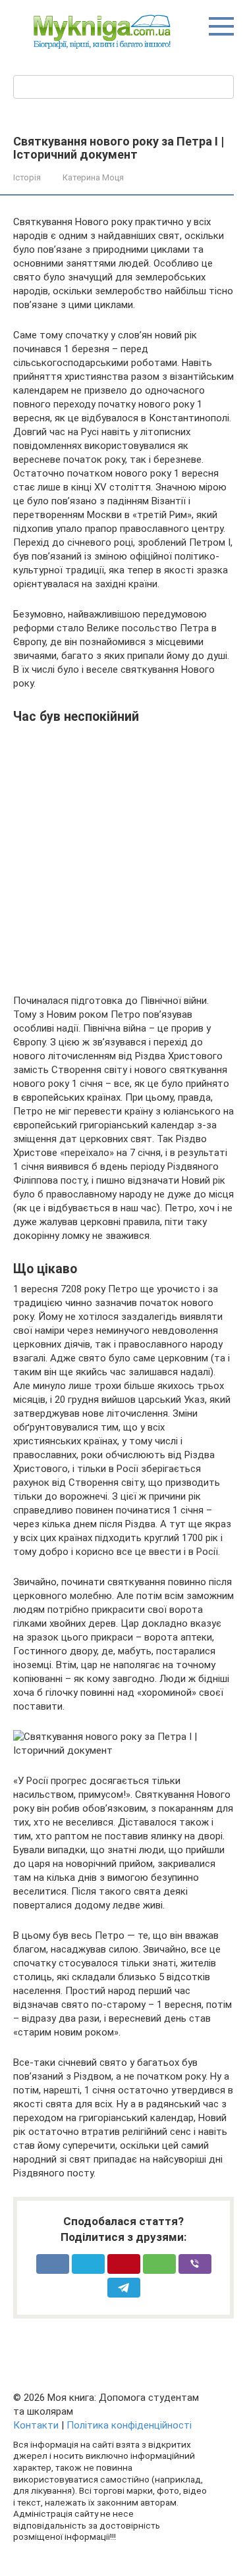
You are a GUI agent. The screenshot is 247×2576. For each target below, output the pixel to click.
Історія (27, 177)
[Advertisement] (123, 854)
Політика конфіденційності (129, 2425)
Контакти (36, 2425)
